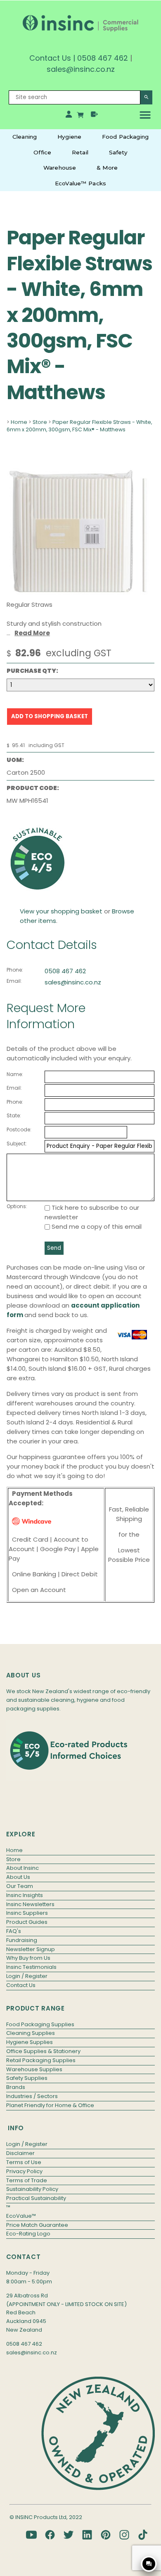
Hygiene (69, 137)
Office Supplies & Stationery (43, 2051)
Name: (15, 1074)
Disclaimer (20, 2153)
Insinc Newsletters (30, 1904)
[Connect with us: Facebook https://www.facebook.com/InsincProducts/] (50, 2535)
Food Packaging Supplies (40, 2024)
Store (40, 422)
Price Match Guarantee (37, 2225)
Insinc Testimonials (31, 1967)
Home (19, 422)
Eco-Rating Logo (28, 2234)
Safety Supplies (27, 2078)
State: (14, 1115)
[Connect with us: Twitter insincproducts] (69, 2535)
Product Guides (27, 1922)
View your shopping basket (61, 911)
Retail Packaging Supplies (41, 2060)
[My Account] (69, 116)
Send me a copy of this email (96, 1226)
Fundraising (22, 1940)
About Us (18, 1877)
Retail (80, 152)
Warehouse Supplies (34, 2069)
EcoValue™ (21, 2216)
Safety (118, 152)
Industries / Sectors (32, 2096)
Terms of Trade (27, 2180)
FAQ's (14, 1931)
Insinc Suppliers (27, 1913)
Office (42, 152)
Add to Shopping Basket (50, 716)
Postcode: (19, 1130)
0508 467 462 (103, 58)
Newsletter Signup (31, 1949)
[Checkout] (94, 116)
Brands (16, 2087)
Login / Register (27, 1976)
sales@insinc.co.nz (73, 982)
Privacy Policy (24, 2171)
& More (107, 168)
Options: (17, 1206)
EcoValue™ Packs (80, 183)
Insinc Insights (25, 1895)
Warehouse (60, 168)
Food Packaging (125, 137)
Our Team (20, 1886)
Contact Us (50, 58)
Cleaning (25, 137)
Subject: (17, 1144)
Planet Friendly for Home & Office (50, 2105)
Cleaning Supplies (31, 2033)
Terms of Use (24, 2162)
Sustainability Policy (32, 2189)
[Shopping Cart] (81, 116)
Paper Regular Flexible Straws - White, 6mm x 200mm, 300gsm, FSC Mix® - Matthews (79, 426)
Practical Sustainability (36, 2198)
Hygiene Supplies (30, 2042)
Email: (14, 981)
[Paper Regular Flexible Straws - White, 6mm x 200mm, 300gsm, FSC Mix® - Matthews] (80, 593)
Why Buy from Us (28, 1958)
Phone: (15, 970)
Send (54, 1248)
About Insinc (22, 1868)
